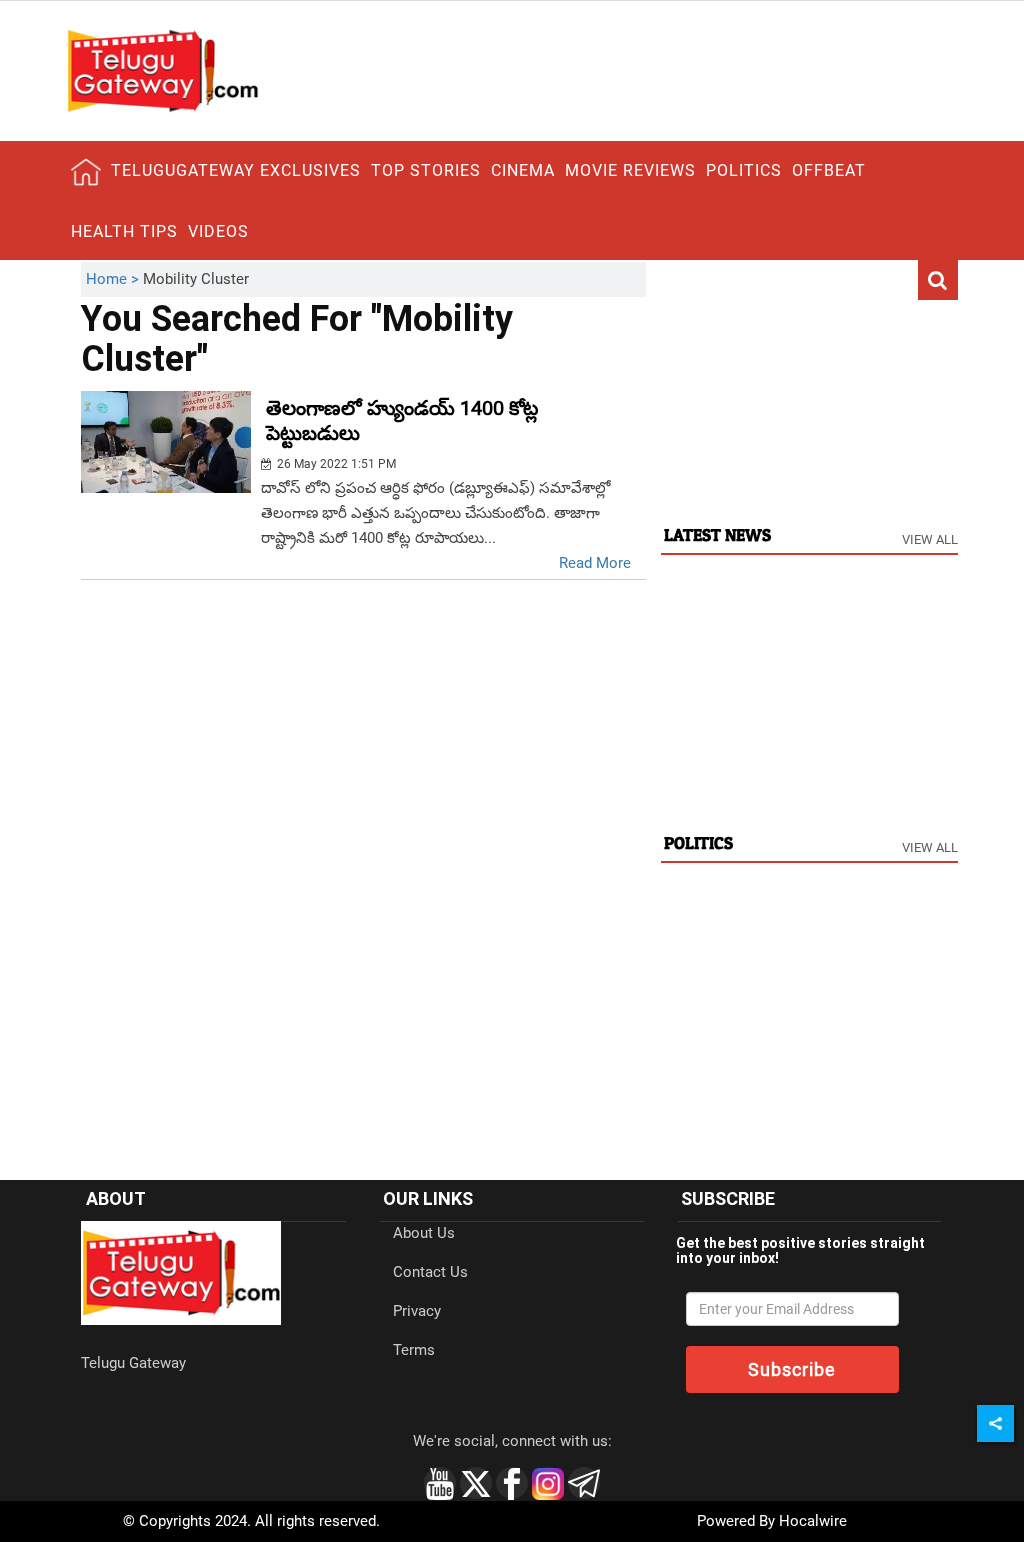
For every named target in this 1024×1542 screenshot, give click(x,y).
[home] (86, 172)
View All (930, 539)
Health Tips (124, 231)
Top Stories (426, 170)
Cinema (523, 170)
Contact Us (430, 1272)
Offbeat (829, 170)
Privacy (417, 1311)
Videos (218, 231)
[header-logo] (162, 70)
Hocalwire (813, 1521)
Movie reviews (630, 170)
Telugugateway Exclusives (236, 170)
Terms (414, 1350)
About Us (424, 1233)
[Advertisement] (809, 387)
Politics (744, 170)
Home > (114, 279)
